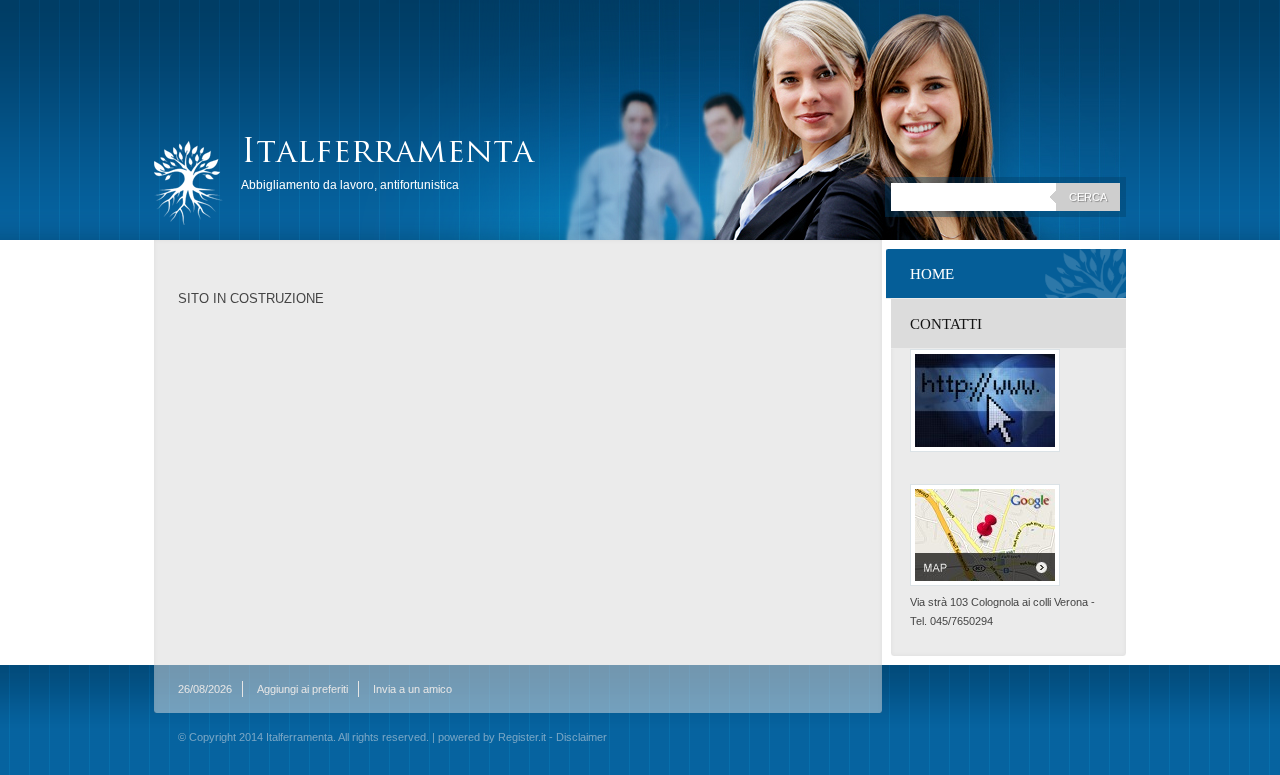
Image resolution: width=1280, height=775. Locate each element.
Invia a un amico (412, 689)
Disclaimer (581, 737)
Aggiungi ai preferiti (302, 689)
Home (932, 274)
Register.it (522, 737)
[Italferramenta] (188, 183)
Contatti (946, 324)
